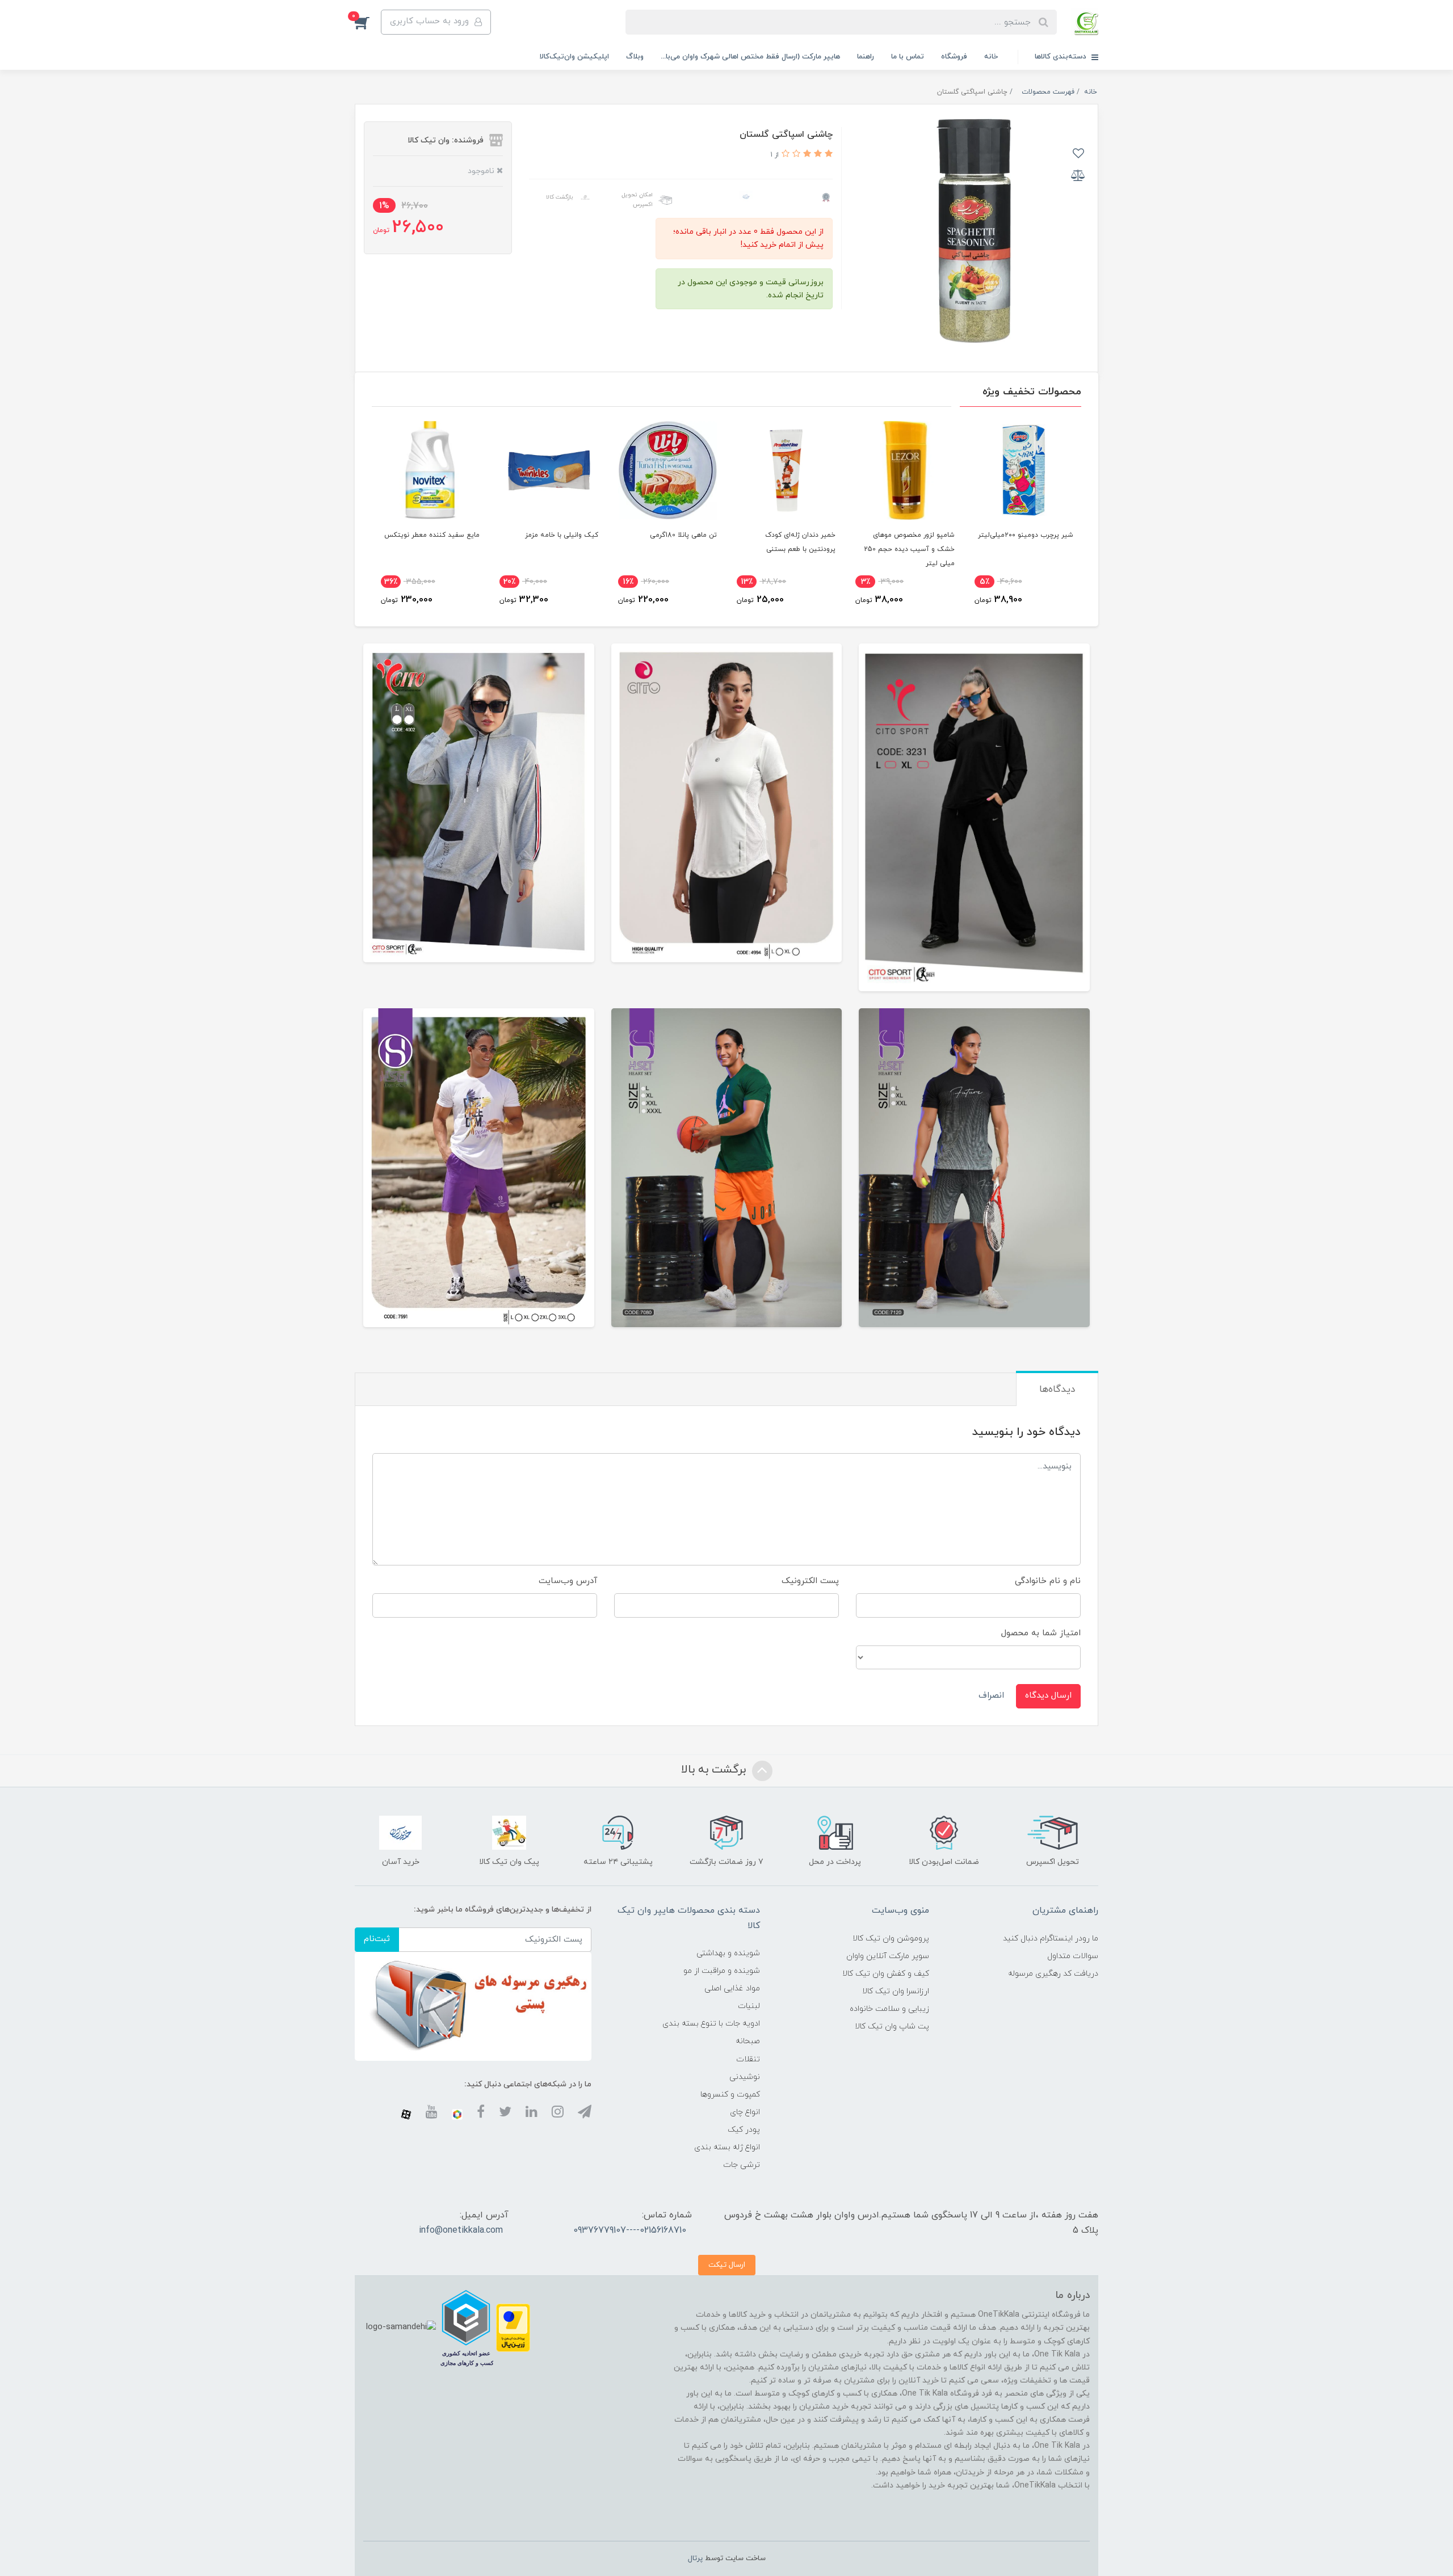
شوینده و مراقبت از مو (722, 1971)
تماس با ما (908, 57)
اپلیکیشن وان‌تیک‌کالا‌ (574, 57)
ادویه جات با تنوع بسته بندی (711, 2024)
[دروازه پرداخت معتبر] (513, 2327)
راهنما (866, 57)
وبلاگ (635, 57)
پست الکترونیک (810, 1581)
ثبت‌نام (377, 1939)
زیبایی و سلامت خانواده (889, 2009)
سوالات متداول (1073, 1956)
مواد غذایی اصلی (732, 1988)
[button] (368, 22)
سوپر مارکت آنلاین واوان (888, 1956)
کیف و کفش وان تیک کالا (886, 1974)
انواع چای (745, 2112)
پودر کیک (744, 2130)
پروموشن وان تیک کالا (891, 1939)
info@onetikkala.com (461, 2230)
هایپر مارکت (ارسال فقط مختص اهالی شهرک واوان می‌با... (750, 57)
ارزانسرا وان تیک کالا (896, 1991)
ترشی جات (742, 2165)
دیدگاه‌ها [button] (1057, 1390)
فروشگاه (954, 57)
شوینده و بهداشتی (728, 1953)
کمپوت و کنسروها (730, 2095)
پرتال (695, 2558)
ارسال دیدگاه (1048, 1696)
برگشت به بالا (715, 1770)
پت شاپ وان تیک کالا (892, 2026)
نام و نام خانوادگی (1048, 1581)
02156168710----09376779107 (630, 2230)
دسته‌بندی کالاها (1062, 57)
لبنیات (749, 2006)
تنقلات (748, 2059)
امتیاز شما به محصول (1041, 1633)
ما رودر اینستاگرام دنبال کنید (1051, 1939)
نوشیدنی (745, 2077)
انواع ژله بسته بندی (727, 2147)
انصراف (991, 1696)
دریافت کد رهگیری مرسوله (1053, 1974)
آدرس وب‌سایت (568, 1581)
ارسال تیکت (727, 2265)
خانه (991, 57)
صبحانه (748, 2041)
